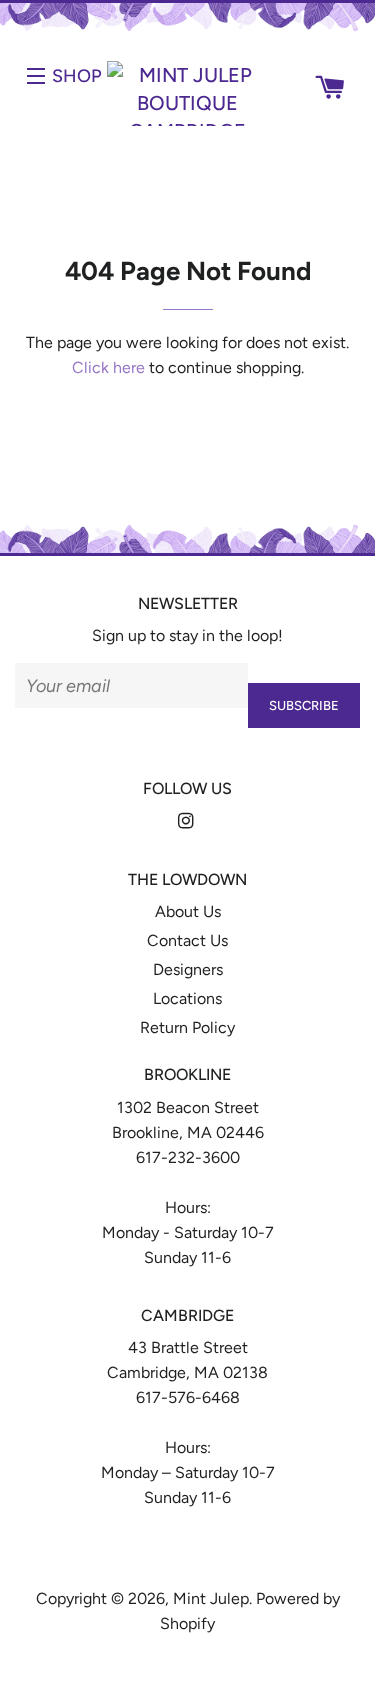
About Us (188, 911)
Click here (108, 367)
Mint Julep (211, 1598)
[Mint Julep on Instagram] (188, 821)
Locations (187, 998)
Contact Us (187, 940)
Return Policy (187, 1027)
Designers (188, 969)
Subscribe (304, 705)
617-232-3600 (188, 1157)
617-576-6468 (188, 1397)
